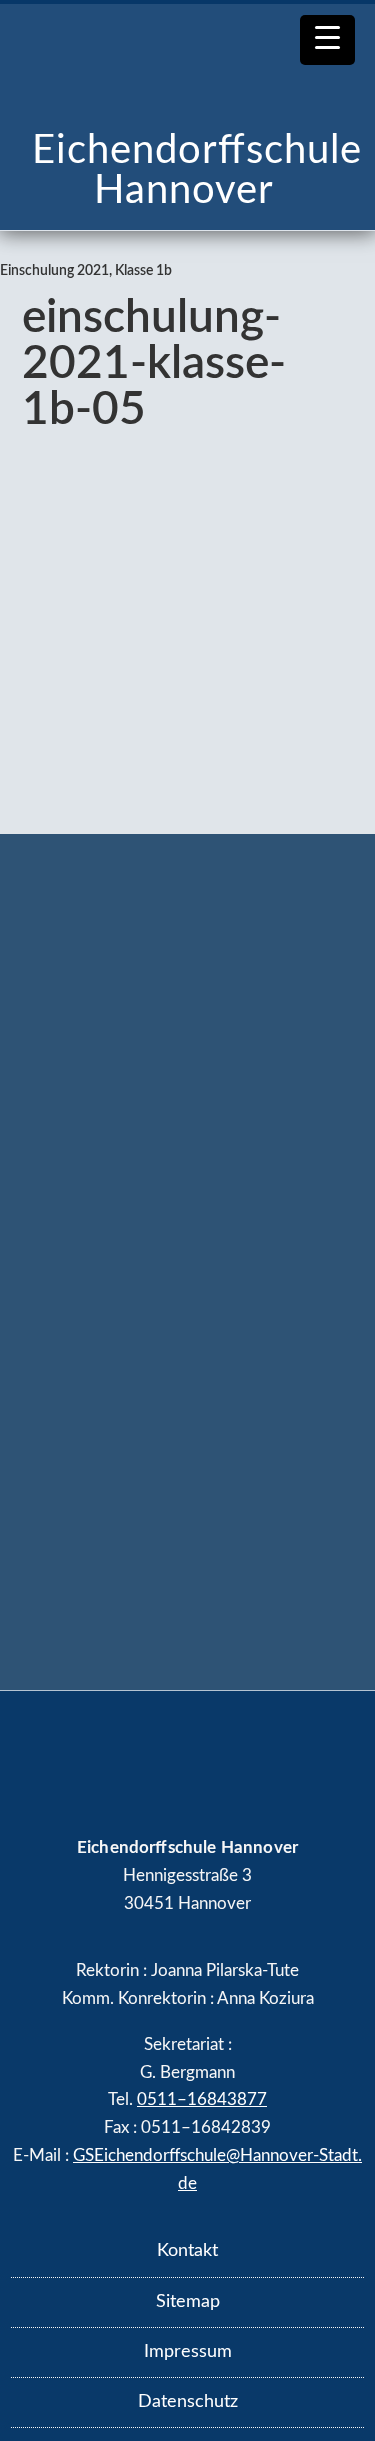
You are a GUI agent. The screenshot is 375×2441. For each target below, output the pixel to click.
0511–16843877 (202, 2099)
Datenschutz (188, 2402)
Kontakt (187, 2251)
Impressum (188, 2352)
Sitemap (188, 2302)
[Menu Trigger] (327, 40)
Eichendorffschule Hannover (197, 171)
